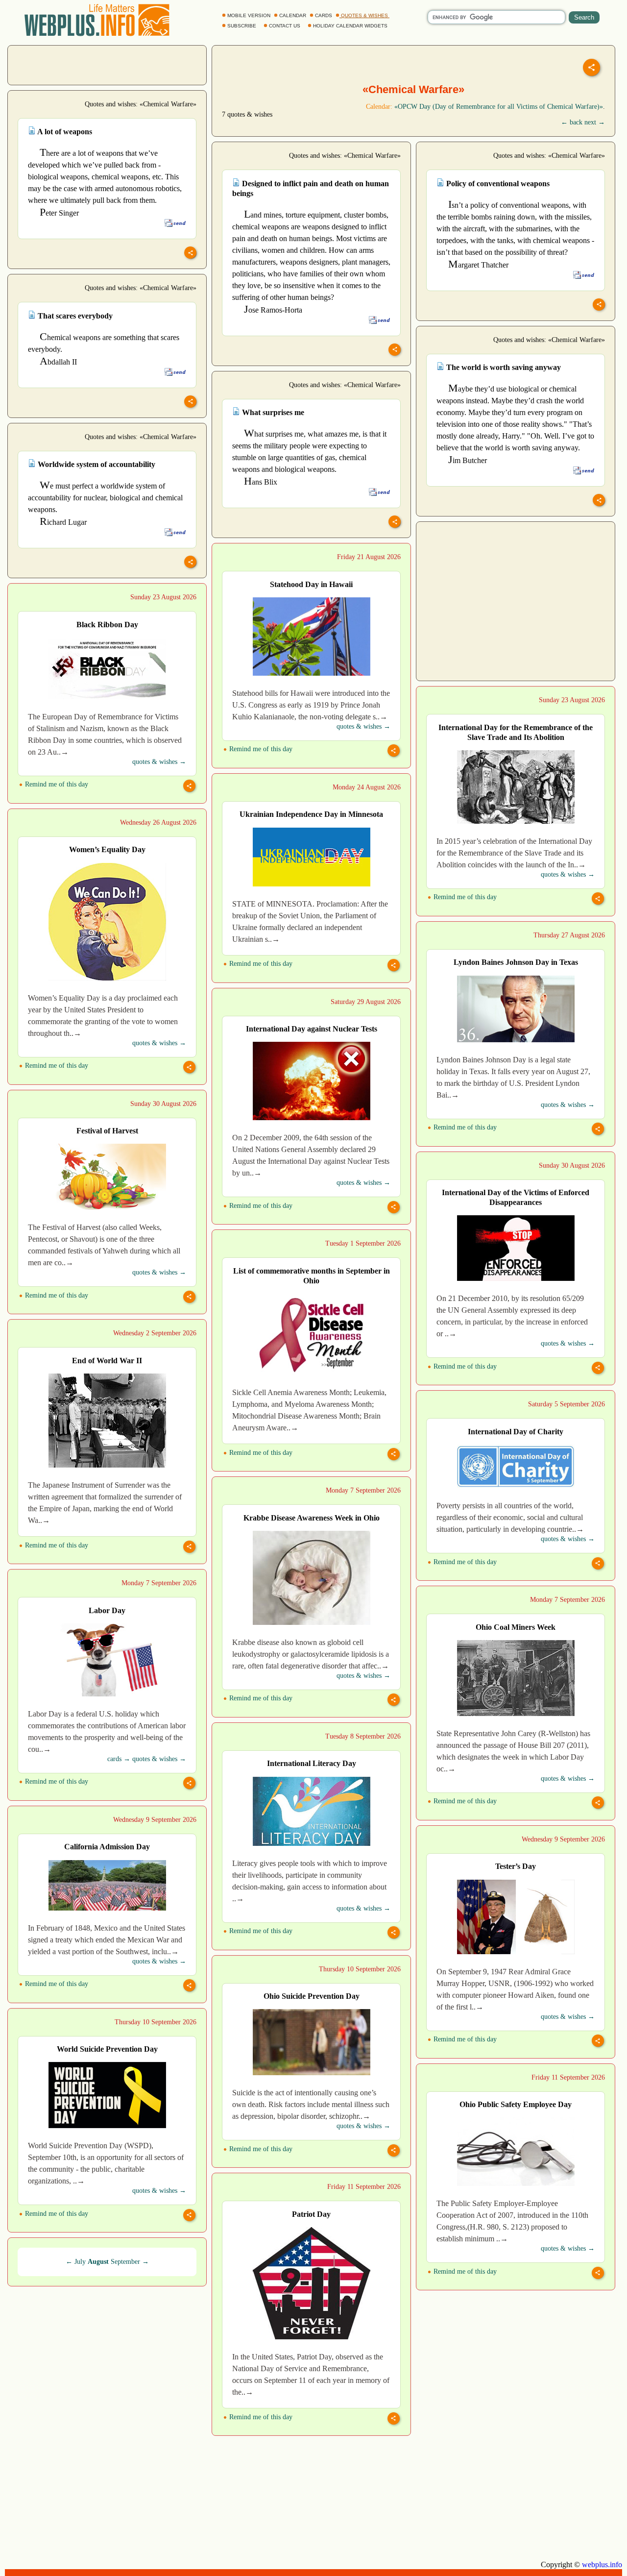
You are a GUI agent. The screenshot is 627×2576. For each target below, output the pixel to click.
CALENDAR (293, 15)
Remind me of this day (260, 749)
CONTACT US (285, 26)
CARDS (324, 15)
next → (595, 122)
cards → (119, 1759)
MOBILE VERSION (249, 15)
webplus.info (602, 2564)
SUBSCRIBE (242, 26)
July (80, 2262)
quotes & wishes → (363, 726)
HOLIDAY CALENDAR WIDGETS (350, 26)
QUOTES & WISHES (364, 15)
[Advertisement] (107, 64)
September (125, 2262)
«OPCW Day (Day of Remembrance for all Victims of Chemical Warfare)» (499, 107)
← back (572, 122)
